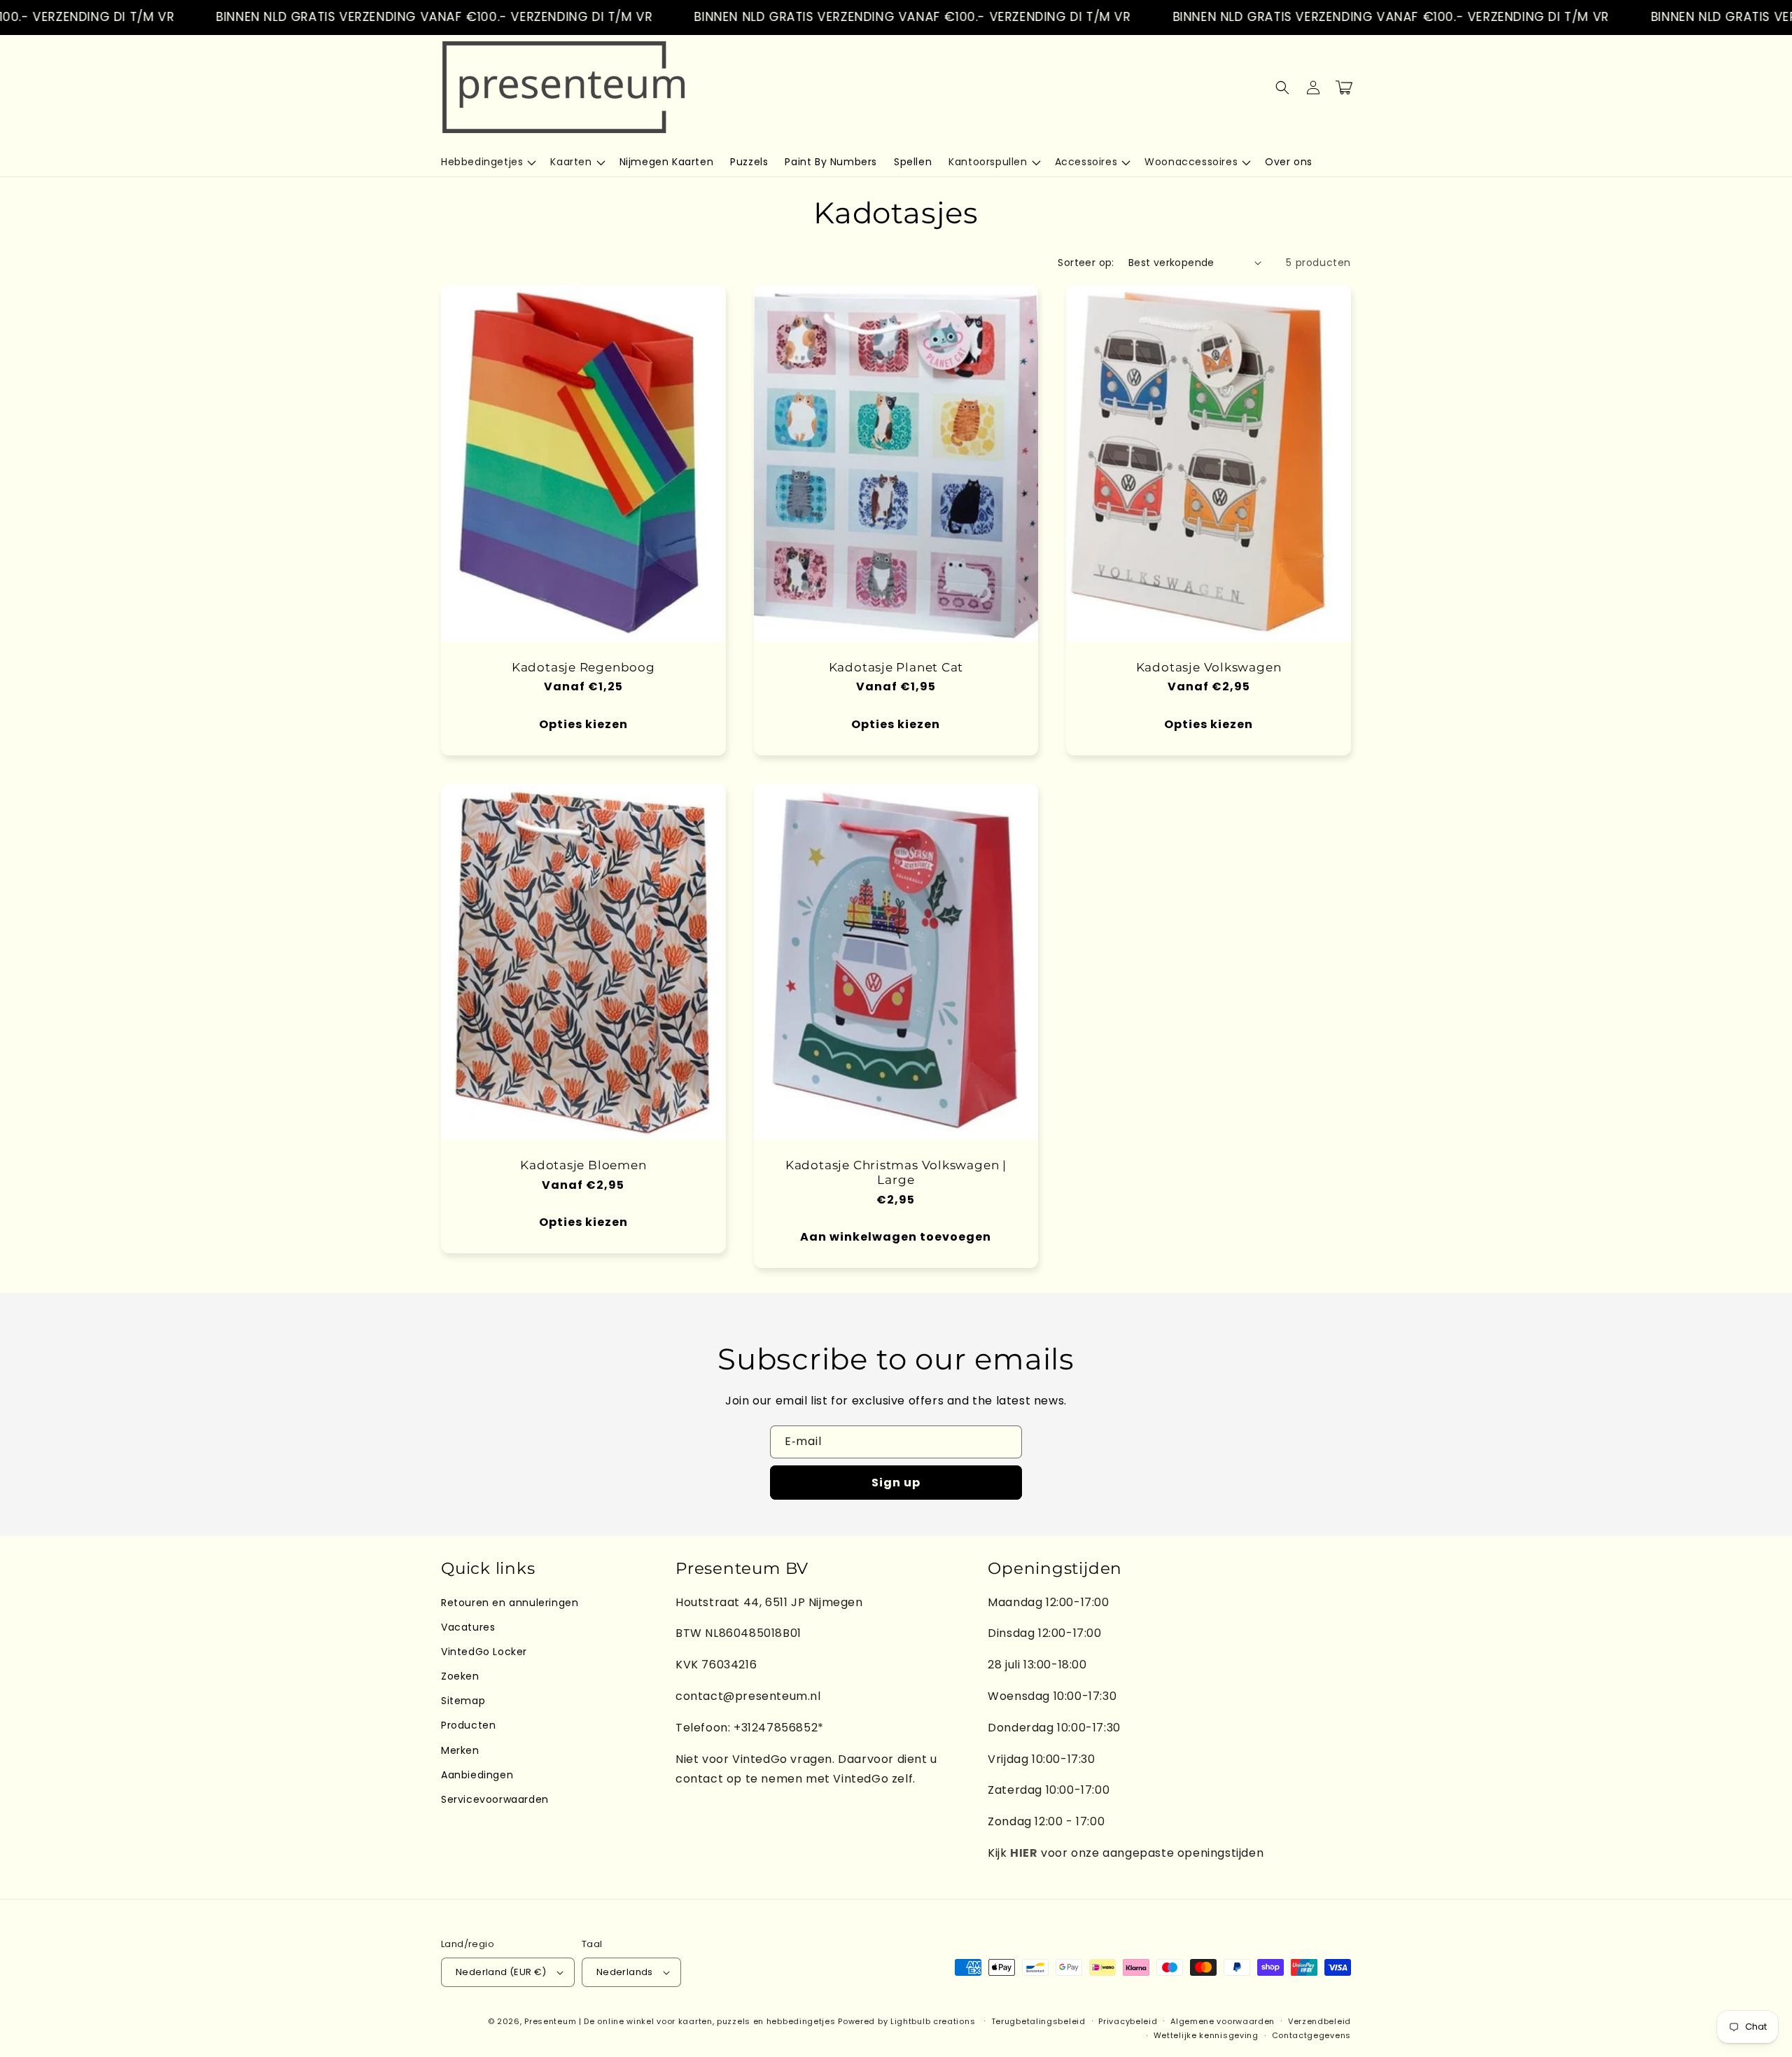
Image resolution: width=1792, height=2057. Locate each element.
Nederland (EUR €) (501, 1972)
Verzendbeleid (1319, 2021)
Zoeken (460, 1676)
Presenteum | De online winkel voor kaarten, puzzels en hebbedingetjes (680, 2021)
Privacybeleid (1128, 2021)
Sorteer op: (1086, 263)
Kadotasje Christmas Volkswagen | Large (896, 1172)
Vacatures (468, 1627)
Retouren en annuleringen (510, 1603)
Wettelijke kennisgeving (1206, 2035)
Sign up (896, 1483)
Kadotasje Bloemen (583, 1165)
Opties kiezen (583, 724)
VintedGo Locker (484, 1652)
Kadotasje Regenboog (583, 667)
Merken (460, 1750)
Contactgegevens (1312, 2035)
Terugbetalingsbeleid (1038, 2021)
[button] (487, 162)
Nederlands (625, 1972)
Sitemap (463, 1701)
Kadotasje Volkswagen (1209, 667)
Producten (468, 1725)
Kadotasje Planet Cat (896, 667)
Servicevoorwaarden (495, 1799)
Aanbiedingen (477, 1775)
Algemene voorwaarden (1223, 2021)
